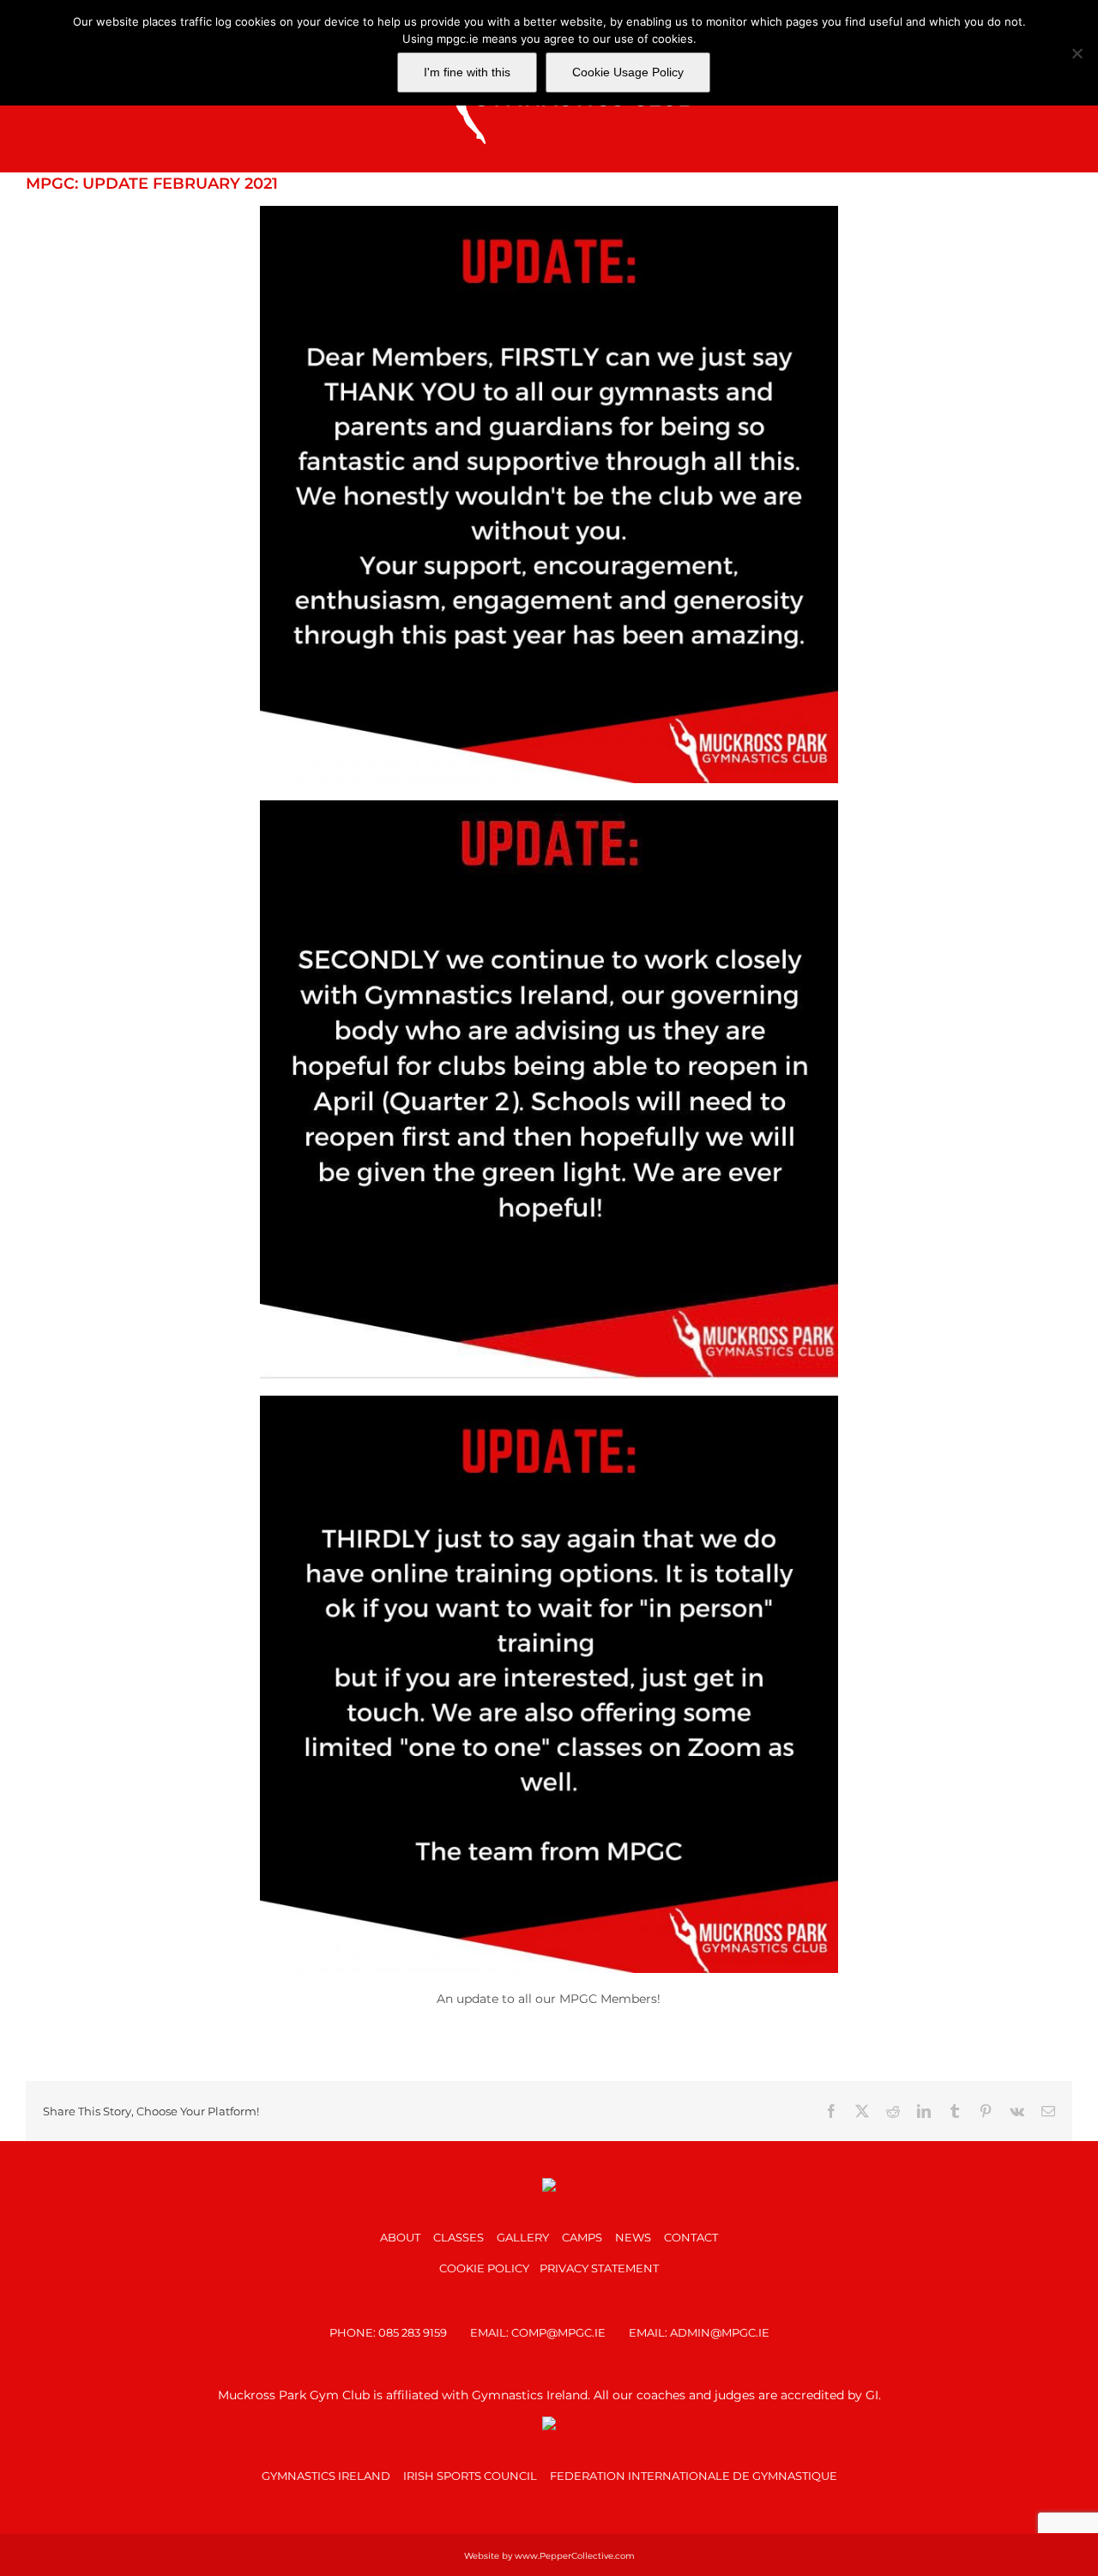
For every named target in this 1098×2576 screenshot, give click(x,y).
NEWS (633, 2237)
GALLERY (523, 2237)
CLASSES (459, 2237)
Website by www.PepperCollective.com (549, 2556)
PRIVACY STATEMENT (599, 2268)
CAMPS (582, 2237)
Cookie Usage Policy (628, 72)
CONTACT (691, 2237)
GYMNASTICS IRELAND (326, 2476)
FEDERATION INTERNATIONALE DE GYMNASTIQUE (694, 2476)
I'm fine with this (467, 72)
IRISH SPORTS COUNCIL (470, 2476)
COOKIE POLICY (484, 2268)
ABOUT (400, 2237)
